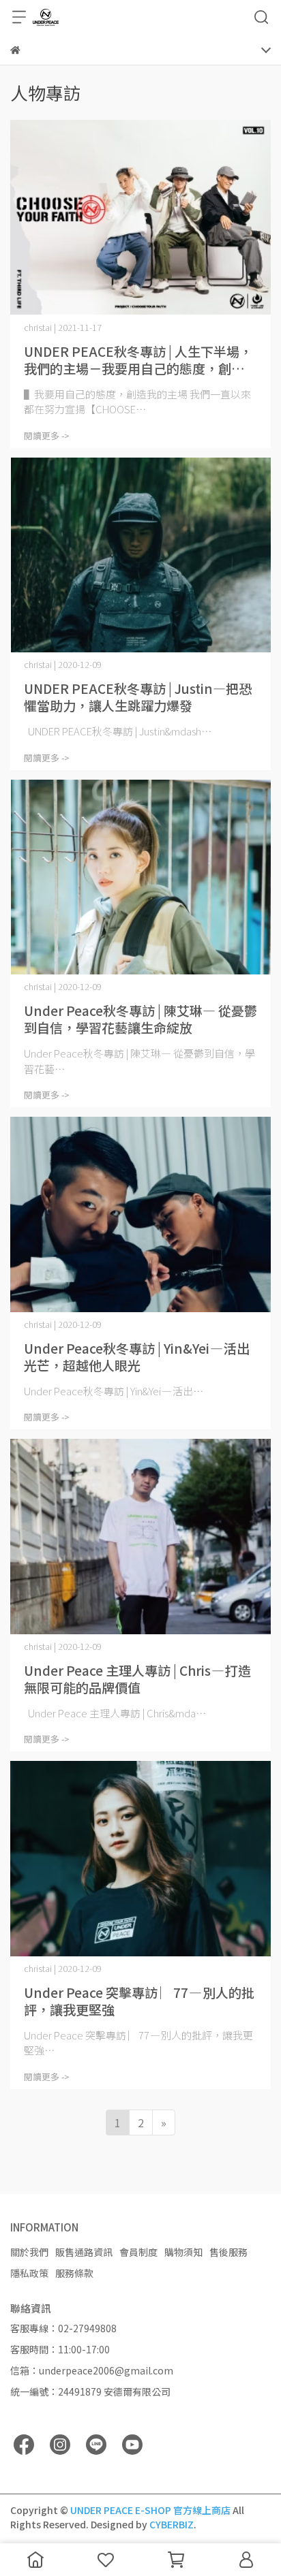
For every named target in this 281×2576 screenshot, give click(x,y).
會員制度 (138, 2252)
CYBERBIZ (172, 2524)
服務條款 (74, 2273)
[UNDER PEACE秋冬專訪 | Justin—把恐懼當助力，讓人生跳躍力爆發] (140, 555)
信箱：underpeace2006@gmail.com (92, 2370)
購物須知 (183, 2252)
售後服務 (228, 2252)
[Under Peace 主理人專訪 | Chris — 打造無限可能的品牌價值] (140, 1537)
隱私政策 (29, 2273)
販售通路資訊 (84, 2252)
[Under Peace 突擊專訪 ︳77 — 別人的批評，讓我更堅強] (140, 1859)
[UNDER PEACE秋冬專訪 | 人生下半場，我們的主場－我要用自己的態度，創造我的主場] (140, 218)
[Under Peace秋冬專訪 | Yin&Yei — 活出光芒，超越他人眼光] (140, 1214)
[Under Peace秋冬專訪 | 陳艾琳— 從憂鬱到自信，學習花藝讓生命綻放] (140, 877)
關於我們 (29, 2252)
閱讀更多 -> (47, 435)
